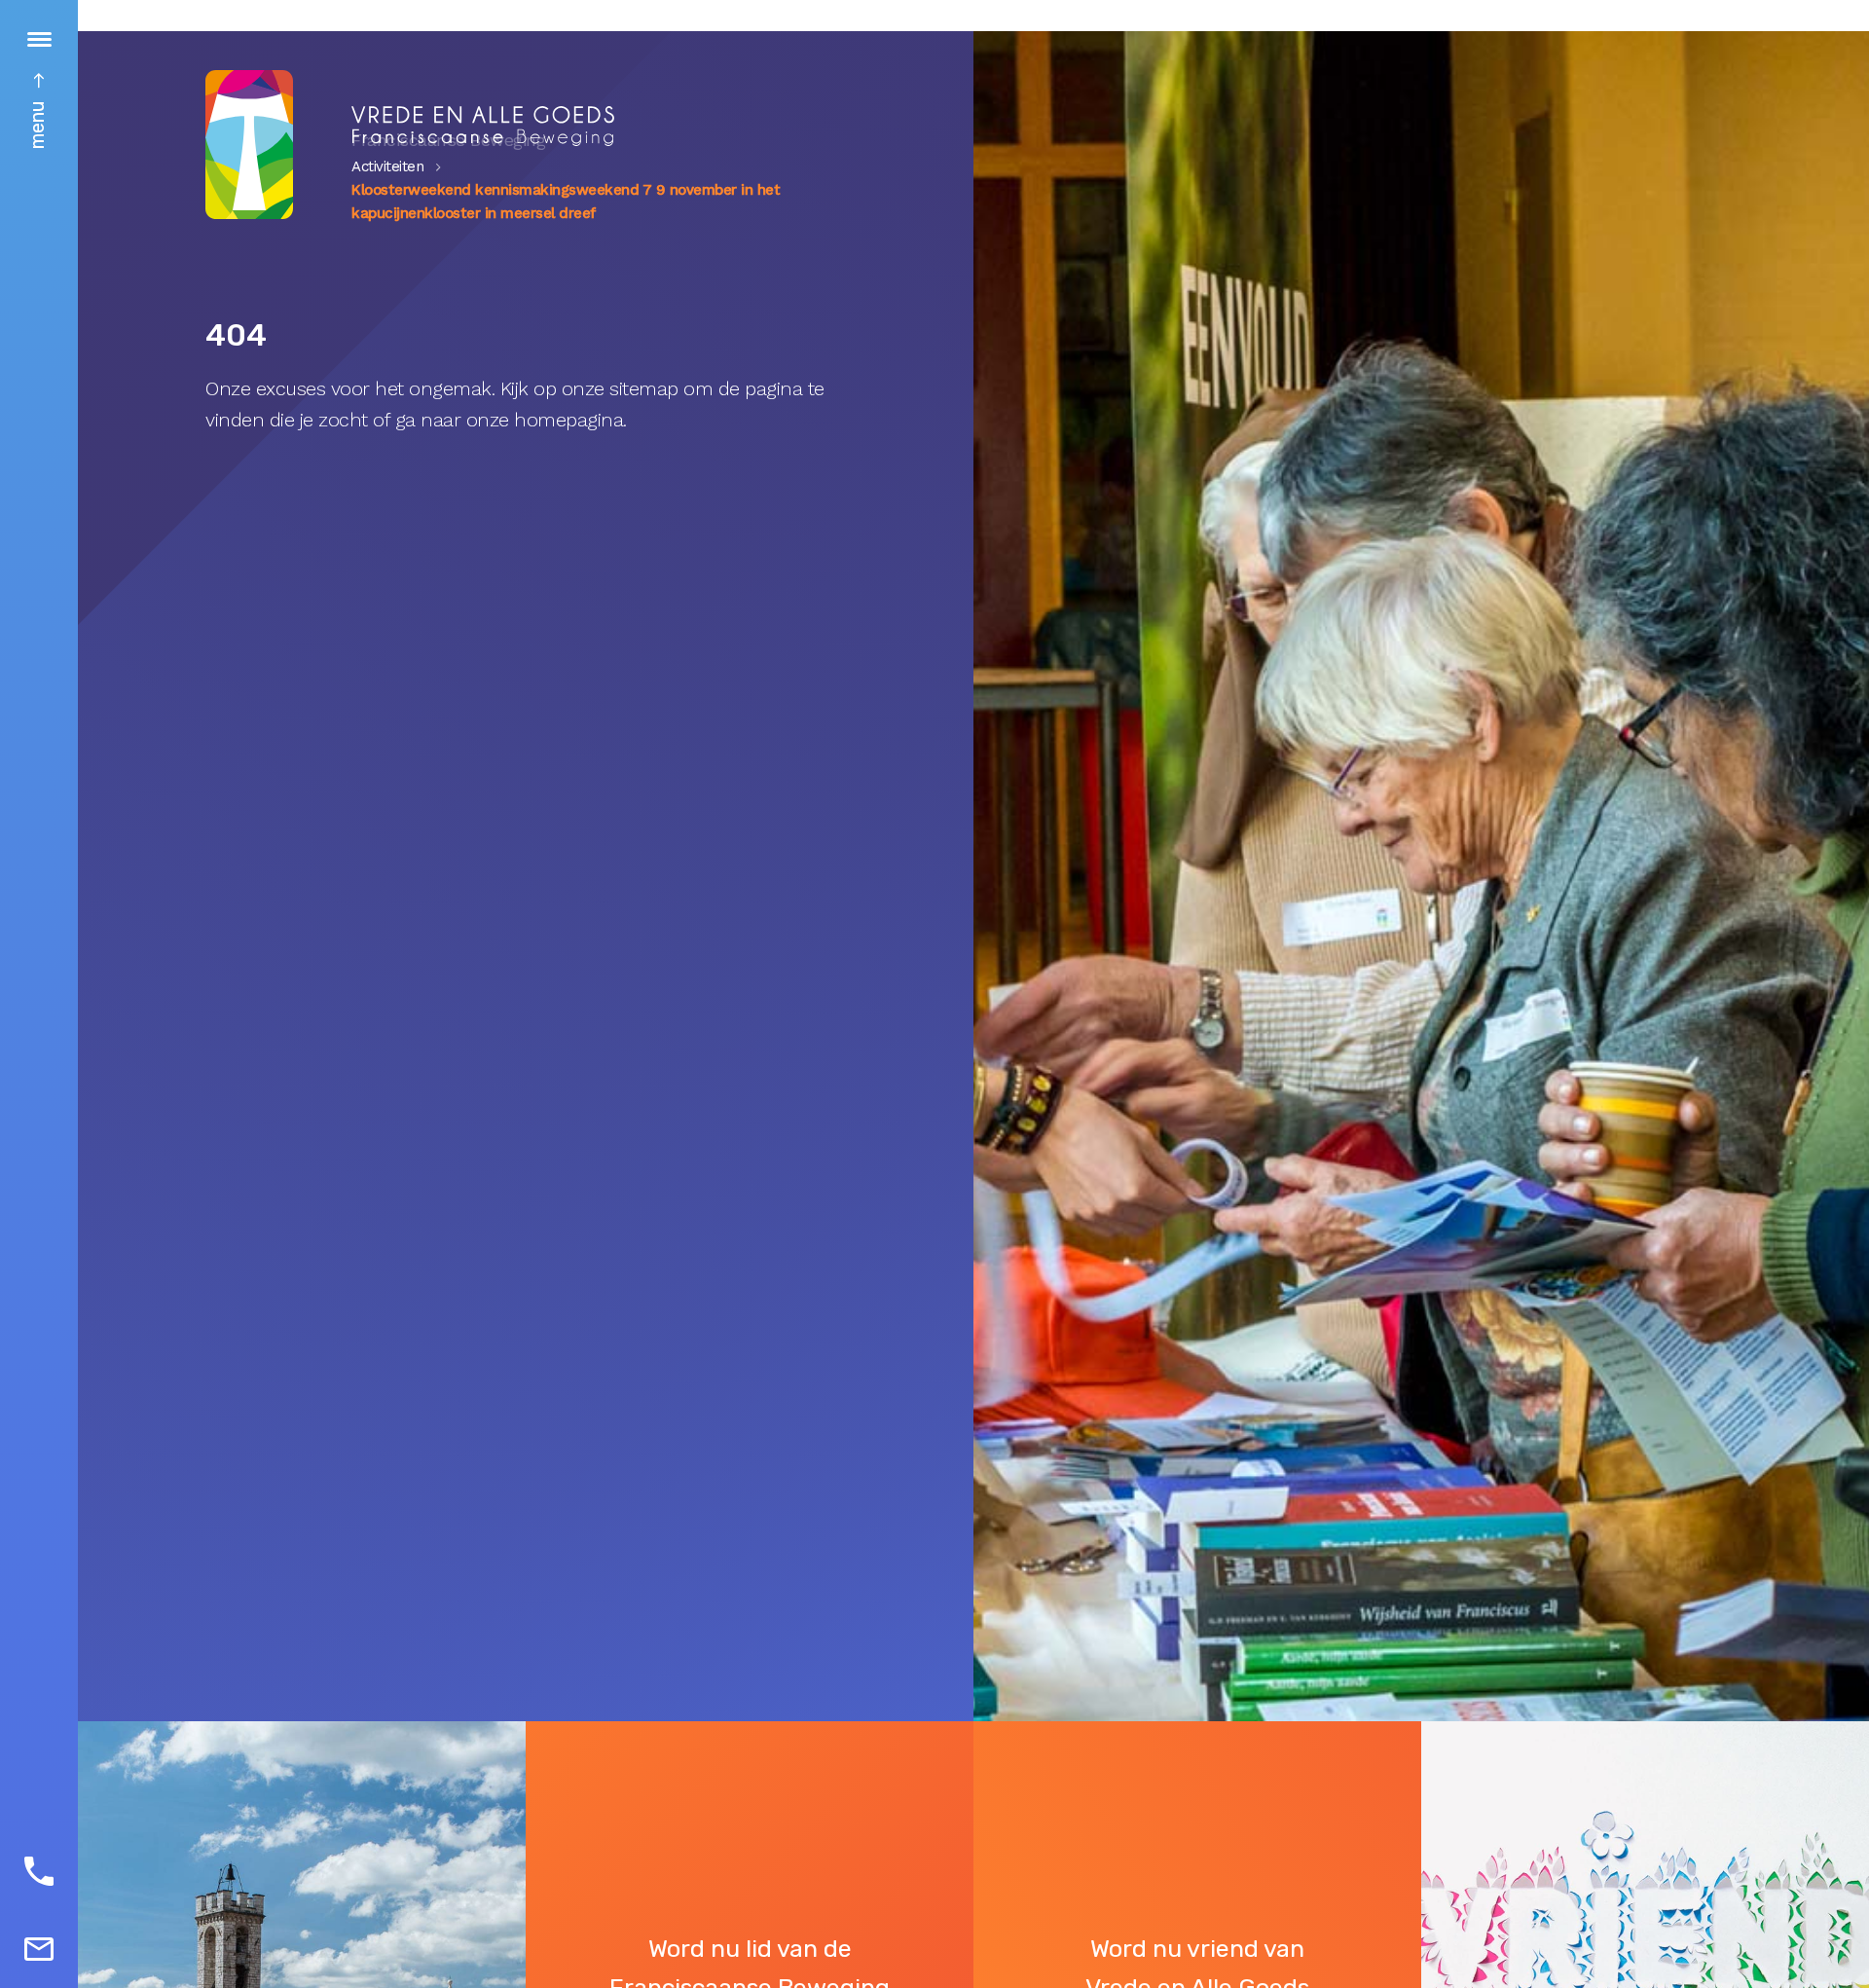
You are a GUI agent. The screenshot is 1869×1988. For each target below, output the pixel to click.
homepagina (568, 420)
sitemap (644, 388)
